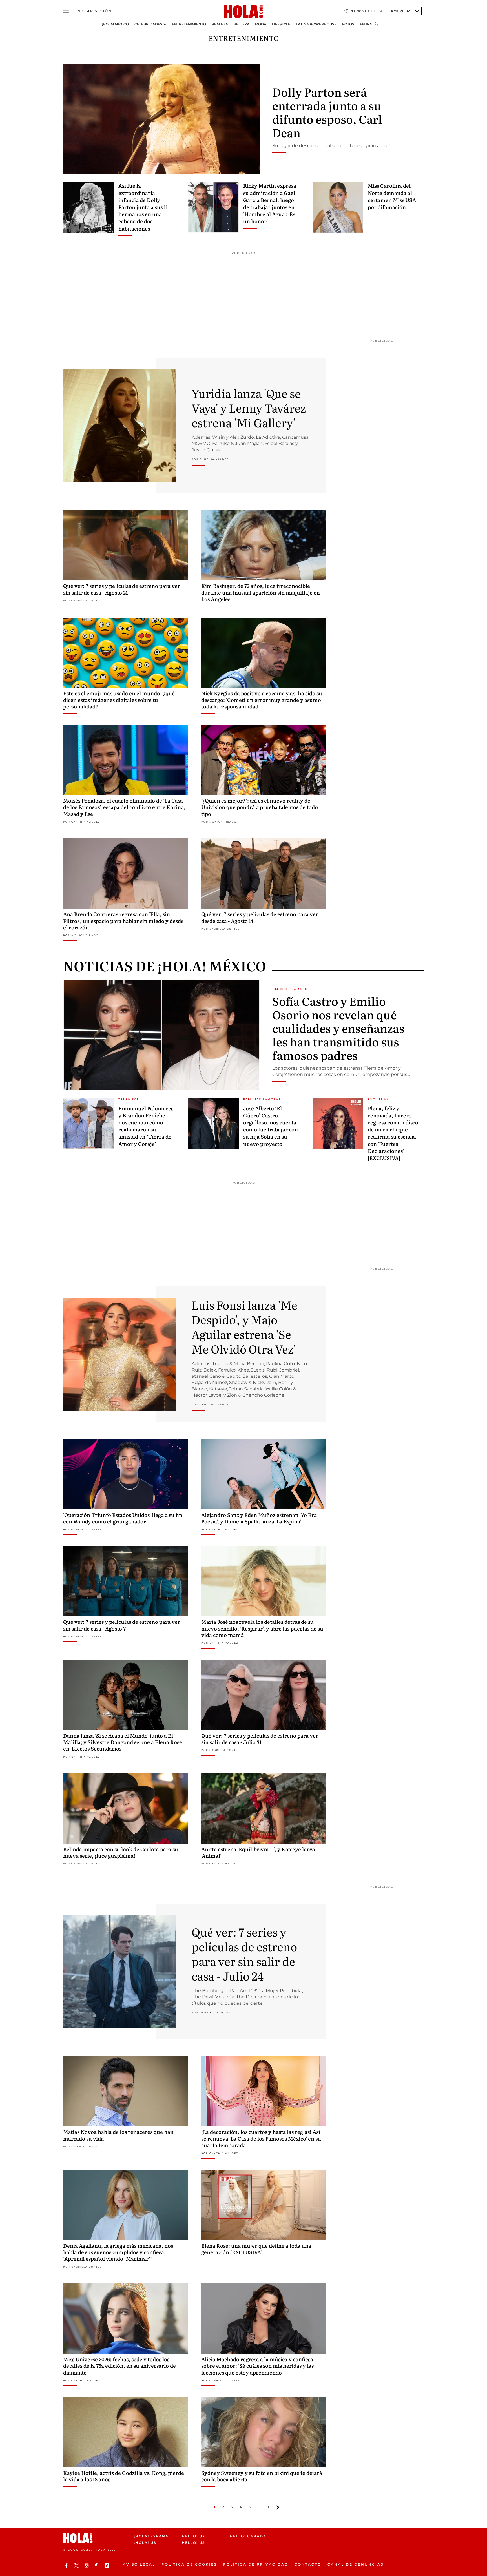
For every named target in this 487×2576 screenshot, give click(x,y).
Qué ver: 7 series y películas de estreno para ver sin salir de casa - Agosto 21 (122, 589)
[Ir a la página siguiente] (278, 2507)
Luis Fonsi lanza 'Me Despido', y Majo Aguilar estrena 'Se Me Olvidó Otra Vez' (244, 1327)
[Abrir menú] (66, 11)
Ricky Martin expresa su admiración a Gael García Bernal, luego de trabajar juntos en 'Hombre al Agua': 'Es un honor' (270, 203)
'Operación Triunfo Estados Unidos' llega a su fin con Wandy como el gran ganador (123, 1518)
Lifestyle (281, 24)
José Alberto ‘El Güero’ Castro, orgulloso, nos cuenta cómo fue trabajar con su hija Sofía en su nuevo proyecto (271, 1126)
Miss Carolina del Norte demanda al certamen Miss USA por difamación (392, 196)
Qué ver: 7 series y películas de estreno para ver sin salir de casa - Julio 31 (260, 1739)
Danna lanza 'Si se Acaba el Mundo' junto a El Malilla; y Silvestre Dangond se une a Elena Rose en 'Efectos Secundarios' (123, 1742)
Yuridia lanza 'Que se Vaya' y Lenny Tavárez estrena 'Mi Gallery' (249, 408)
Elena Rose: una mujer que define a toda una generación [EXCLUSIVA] (256, 2249)
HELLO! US (193, 2543)
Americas (401, 11)
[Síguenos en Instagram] (87, 2565)
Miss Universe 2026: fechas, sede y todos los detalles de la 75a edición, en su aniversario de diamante (119, 2366)
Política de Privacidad (256, 2564)
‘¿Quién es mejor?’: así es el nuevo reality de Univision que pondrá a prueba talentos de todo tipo (260, 807)
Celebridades (148, 24)
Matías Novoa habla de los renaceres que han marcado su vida (118, 2135)
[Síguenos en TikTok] (108, 2565)
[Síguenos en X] (77, 2565)
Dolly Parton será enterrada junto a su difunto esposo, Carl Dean (327, 112)
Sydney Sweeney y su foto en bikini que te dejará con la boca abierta (262, 2476)
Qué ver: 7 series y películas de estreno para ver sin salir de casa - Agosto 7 (122, 1625)
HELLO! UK (194, 2536)
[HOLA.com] (243, 12)
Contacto (308, 2564)
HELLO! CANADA (248, 2536)
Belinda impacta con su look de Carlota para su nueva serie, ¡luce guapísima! (121, 1852)
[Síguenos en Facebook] (67, 2565)
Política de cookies (189, 2564)
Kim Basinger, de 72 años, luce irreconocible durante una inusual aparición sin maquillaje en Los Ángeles (261, 592)
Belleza (242, 24)
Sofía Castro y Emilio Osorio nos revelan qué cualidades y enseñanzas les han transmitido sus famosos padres (338, 1028)
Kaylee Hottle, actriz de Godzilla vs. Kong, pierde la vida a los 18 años (124, 2476)
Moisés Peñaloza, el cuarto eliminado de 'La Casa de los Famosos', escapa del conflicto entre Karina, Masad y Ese (124, 807)
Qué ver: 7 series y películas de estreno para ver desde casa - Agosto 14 (260, 917)
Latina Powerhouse (316, 24)
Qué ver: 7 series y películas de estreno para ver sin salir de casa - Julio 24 (244, 1954)
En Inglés (369, 24)
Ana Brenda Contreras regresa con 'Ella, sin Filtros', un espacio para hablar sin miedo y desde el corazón (123, 921)
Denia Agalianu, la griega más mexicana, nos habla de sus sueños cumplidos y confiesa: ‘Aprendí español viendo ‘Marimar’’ (118, 2252)
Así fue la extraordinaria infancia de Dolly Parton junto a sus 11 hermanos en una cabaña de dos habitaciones (143, 207)
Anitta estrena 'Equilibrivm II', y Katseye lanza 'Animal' (258, 1852)
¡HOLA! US (145, 2543)
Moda (261, 24)
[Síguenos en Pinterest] (98, 2565)
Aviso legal (139, 2564)
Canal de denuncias (356, 2564)
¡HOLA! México (115, 24)
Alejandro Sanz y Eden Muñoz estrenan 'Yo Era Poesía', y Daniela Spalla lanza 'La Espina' (259, 1518)
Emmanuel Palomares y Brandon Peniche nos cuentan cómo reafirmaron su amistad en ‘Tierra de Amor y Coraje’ (146, 1126)
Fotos (348, 24)
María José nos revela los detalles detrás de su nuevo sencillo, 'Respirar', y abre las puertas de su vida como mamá (262, 1628)
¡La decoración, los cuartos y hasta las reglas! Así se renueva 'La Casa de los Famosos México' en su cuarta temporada (261, 2138)
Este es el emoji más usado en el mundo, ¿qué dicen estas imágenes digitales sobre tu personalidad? (119, 700)
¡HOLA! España (151, 2536)
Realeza (220, 24)
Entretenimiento (189, 24)
